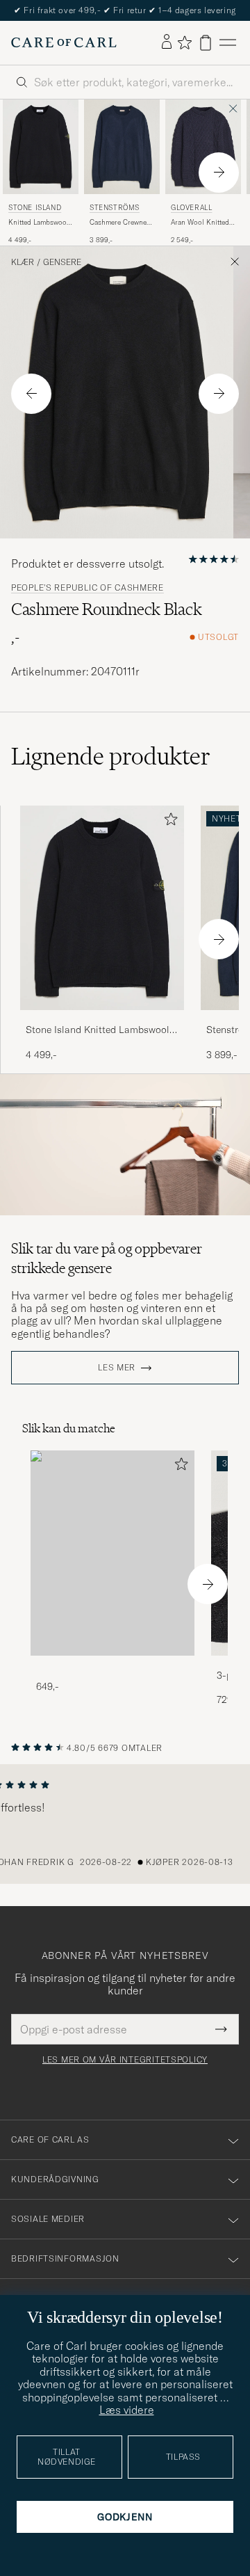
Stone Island (35, 208)
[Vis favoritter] (184, 42)
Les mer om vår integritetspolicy (125, 2060)
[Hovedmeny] (228, 43)
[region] (125, 1824)
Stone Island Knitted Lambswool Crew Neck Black (98, 1030)
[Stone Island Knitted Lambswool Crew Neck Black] (102, 1019)
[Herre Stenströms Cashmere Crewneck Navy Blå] (122, 147)
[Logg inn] (167, 42)
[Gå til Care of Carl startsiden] (64, 42)
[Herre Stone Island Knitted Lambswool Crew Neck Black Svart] (41, 147)
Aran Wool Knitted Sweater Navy (200, 223)
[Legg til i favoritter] (168, 822)
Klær (23, 262)
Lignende (111, 756)
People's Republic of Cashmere (87, 588)
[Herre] (112, 1553)
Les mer (117, 1368)
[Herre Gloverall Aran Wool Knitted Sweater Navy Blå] (203, 147)
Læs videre (127, 2410)
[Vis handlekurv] (206, 43)
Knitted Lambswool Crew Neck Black (39, 223)
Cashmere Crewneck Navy (122, 223)
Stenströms (115, 208)
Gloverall (191, 208)
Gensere (62, 262)
